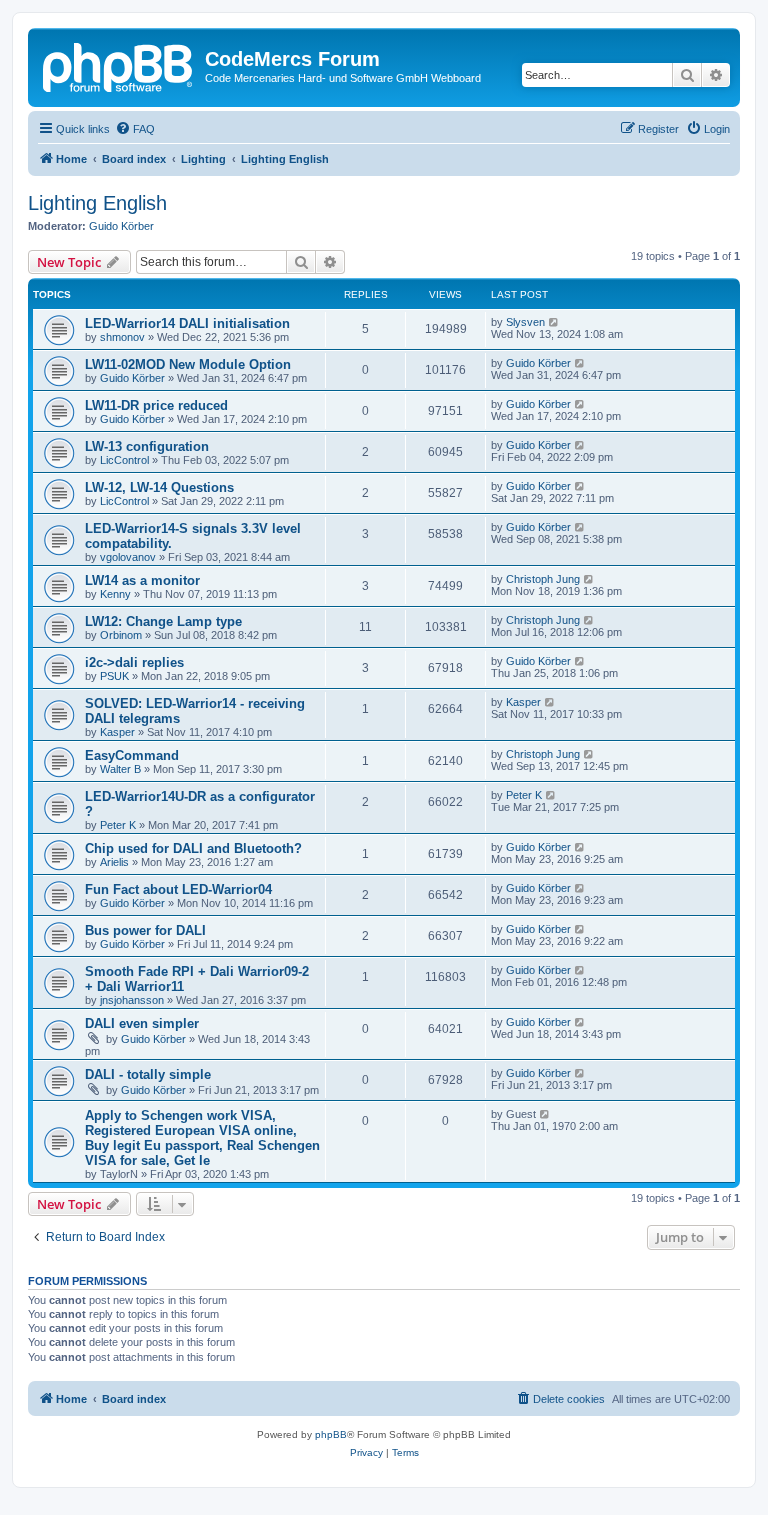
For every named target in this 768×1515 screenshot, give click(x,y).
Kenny (115, 594)
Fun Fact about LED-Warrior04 (178, 889)
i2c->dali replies (134, 662)
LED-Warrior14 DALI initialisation (187, 323)
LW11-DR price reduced (156, 405)
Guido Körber (121, 226)
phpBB (331, 1434)
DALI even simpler (142, 1023)
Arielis (114, 862)
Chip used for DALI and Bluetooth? (193, 848)
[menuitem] (135, 129)
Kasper (117, 732)
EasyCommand (132, 755)
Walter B (120, 769)
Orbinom (121, 635)
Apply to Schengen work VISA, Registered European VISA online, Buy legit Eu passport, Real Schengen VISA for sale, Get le (202, 1138)
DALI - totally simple (148, 1074)
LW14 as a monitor (142, 580)
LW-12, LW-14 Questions (159, 487)
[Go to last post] (554, 322)
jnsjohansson (132, 1000)
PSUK (114, 676)
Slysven (525, 322)
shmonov (122, 337)
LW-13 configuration (147, 446)
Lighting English (97, 203)
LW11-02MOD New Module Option (188, 364)
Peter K (118, 825)
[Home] (119, 65)
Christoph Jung (543, 579)
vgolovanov (128, 557)
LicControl (124, 460)
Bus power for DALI (145, 930)
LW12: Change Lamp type (163, 621)
